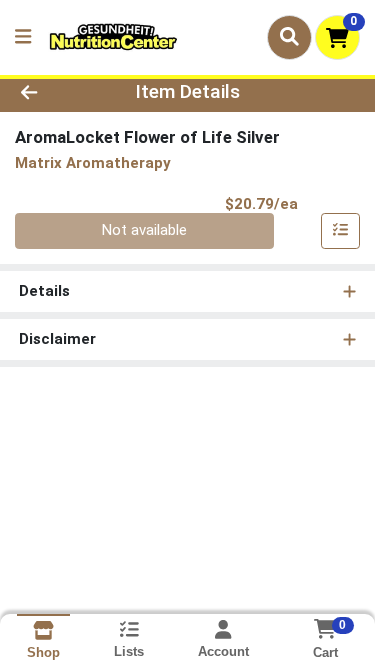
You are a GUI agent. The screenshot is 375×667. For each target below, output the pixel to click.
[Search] (289, 37)
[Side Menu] (23, 37)
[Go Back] (58, 92)
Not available (144, 230)
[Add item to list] (341, 231)
